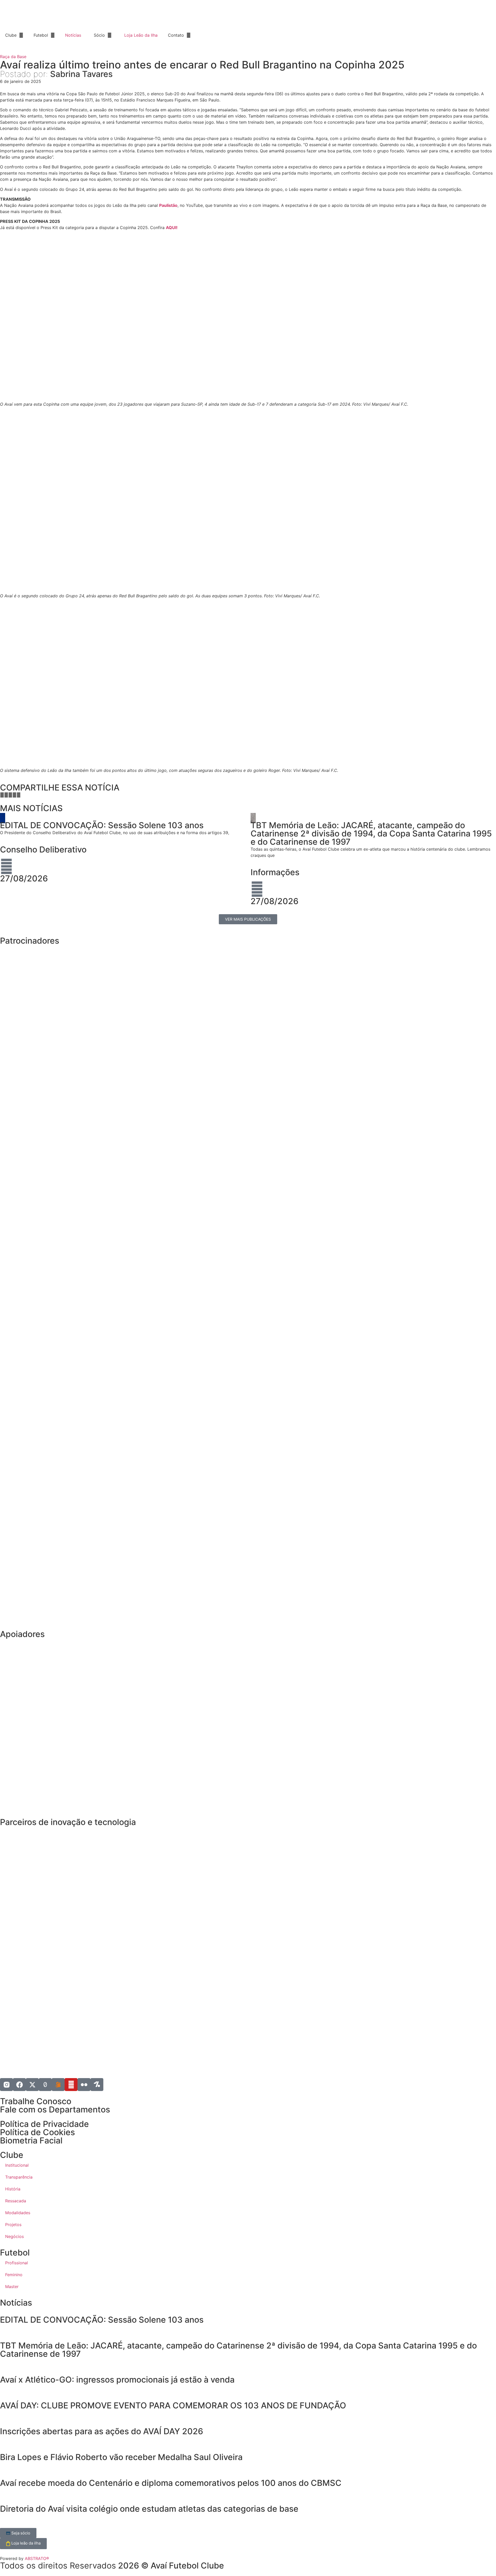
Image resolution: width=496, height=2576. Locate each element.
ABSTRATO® (37, 2558)
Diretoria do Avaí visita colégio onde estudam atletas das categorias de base (149, 2509)
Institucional (17, 2165)
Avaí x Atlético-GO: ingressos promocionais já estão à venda (117, 2380)
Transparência (19, 2177)
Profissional (17, 2263)
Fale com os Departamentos (55, 2109)
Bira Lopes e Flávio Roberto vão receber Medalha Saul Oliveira (121, 2457)
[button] (2, 795)
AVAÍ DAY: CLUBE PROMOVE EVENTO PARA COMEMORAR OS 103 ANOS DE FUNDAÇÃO (174, 2405)
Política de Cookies (37, 2132)
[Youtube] (71, 2085)
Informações (275, 872)
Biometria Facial (31, 2140)
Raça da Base (13, 57)
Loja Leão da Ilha (141, 35)
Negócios (14, 2236)
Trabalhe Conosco (36, 2101)
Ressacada (16, 2201)
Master (12, 2287)
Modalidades (18, 2213)
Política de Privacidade (44, 2124)
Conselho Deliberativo (43, 849)
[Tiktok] (45, 2085)
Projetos (13, 2225)
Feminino (14, 2275)
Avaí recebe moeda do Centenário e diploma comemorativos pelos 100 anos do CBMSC (171, 2483)
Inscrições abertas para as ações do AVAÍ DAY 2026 (102, 2431)
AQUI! (172, 228)
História (13, 2189)
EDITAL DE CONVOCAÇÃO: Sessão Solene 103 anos (102, 2320)
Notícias (73, 35)
